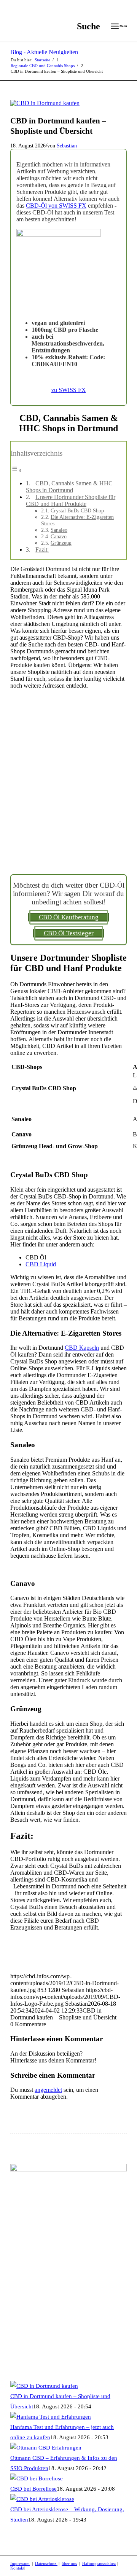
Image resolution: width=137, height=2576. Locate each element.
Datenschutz (46, 2563)
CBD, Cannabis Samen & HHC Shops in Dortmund (69, 487)
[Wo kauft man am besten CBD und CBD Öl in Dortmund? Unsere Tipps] (45, 103)
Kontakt (17, 2568)
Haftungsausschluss (99, 2563)
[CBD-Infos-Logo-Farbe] (57, 26)
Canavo (59, 536)
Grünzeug (61, 543)
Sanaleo (59, 530)
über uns (69, 2563)
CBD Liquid (41, 1264)
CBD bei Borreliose (33, 2489)
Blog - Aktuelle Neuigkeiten (44, 52)
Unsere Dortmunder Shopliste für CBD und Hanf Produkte (71, 500)
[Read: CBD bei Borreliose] (37, 2478)
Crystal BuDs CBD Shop (77, 510)
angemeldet (48, 2090)
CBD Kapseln (82, 1348)
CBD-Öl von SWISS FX (56, 206)
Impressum (20, 2563)
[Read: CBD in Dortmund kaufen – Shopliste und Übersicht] (44, 2386)
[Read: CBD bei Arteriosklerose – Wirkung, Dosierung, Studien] (42, 2499)
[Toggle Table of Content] (16, 470)
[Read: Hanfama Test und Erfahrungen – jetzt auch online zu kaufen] (51, 2417)
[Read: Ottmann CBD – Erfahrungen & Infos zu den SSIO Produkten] (46, 2448)
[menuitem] (85, 26)
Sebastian (67, 146)
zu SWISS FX (69, 390)
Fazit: (42, 550)
